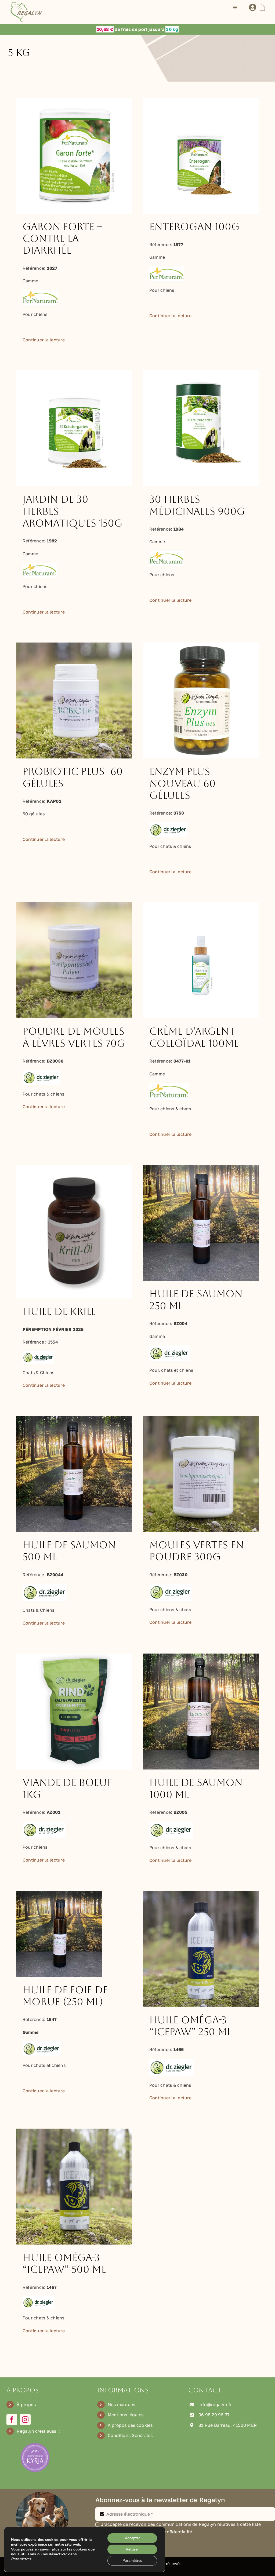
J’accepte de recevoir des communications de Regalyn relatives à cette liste (181, 2524)
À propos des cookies (130, 2425)
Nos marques (122, 2404)
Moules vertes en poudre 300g (197, 1551)
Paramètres (132, 2561)
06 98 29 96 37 (214, 2415)
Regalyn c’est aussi (37, 2431)
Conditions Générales (130, 2435)
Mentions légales (126, 2415)
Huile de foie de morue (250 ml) (65, 1996)
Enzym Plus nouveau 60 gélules (182, 783)
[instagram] (25, 2420)
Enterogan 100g (194, 227)
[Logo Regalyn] (27, 4)
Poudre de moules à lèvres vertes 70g (74, 1037)
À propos (26, 2404)
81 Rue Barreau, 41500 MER (228, 2425)
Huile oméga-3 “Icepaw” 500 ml (64, 2263)
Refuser (132, 2549)
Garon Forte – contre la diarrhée (63, 239)
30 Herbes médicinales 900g (197, 505)
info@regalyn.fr (215, 2404)
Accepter (132, 2538)
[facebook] (12, 2420)
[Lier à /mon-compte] (253, 8)
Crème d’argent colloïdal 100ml (194, 1037)
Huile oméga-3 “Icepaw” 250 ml (190, 2026)
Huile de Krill (59, 1311)
